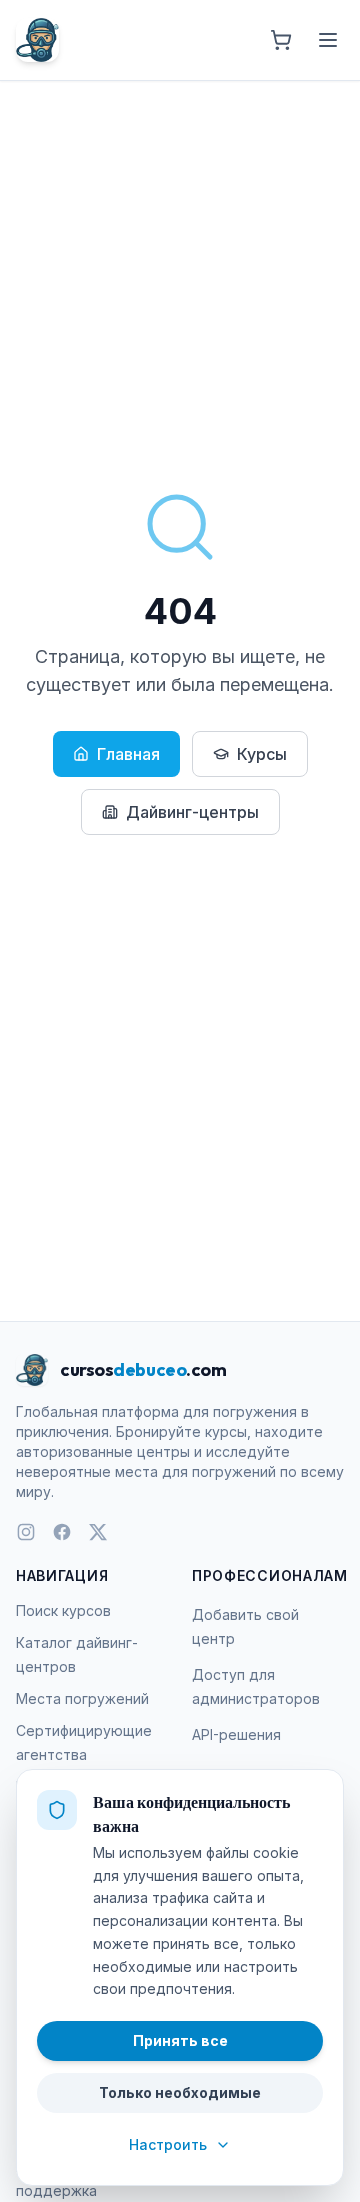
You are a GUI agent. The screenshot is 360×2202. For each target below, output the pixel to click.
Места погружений (82, 1698)
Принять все (180, 2040)
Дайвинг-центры (192, 812)
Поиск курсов (63, 1610)
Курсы (262, 754)
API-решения (236, 1734)
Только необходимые (180, 2092)
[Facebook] (62, 1532)
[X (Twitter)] (98, 1532)
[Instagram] (26, 1532)
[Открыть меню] (328, 40)
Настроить (168, 2144)
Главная (128, 754)
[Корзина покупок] (281, 40)
